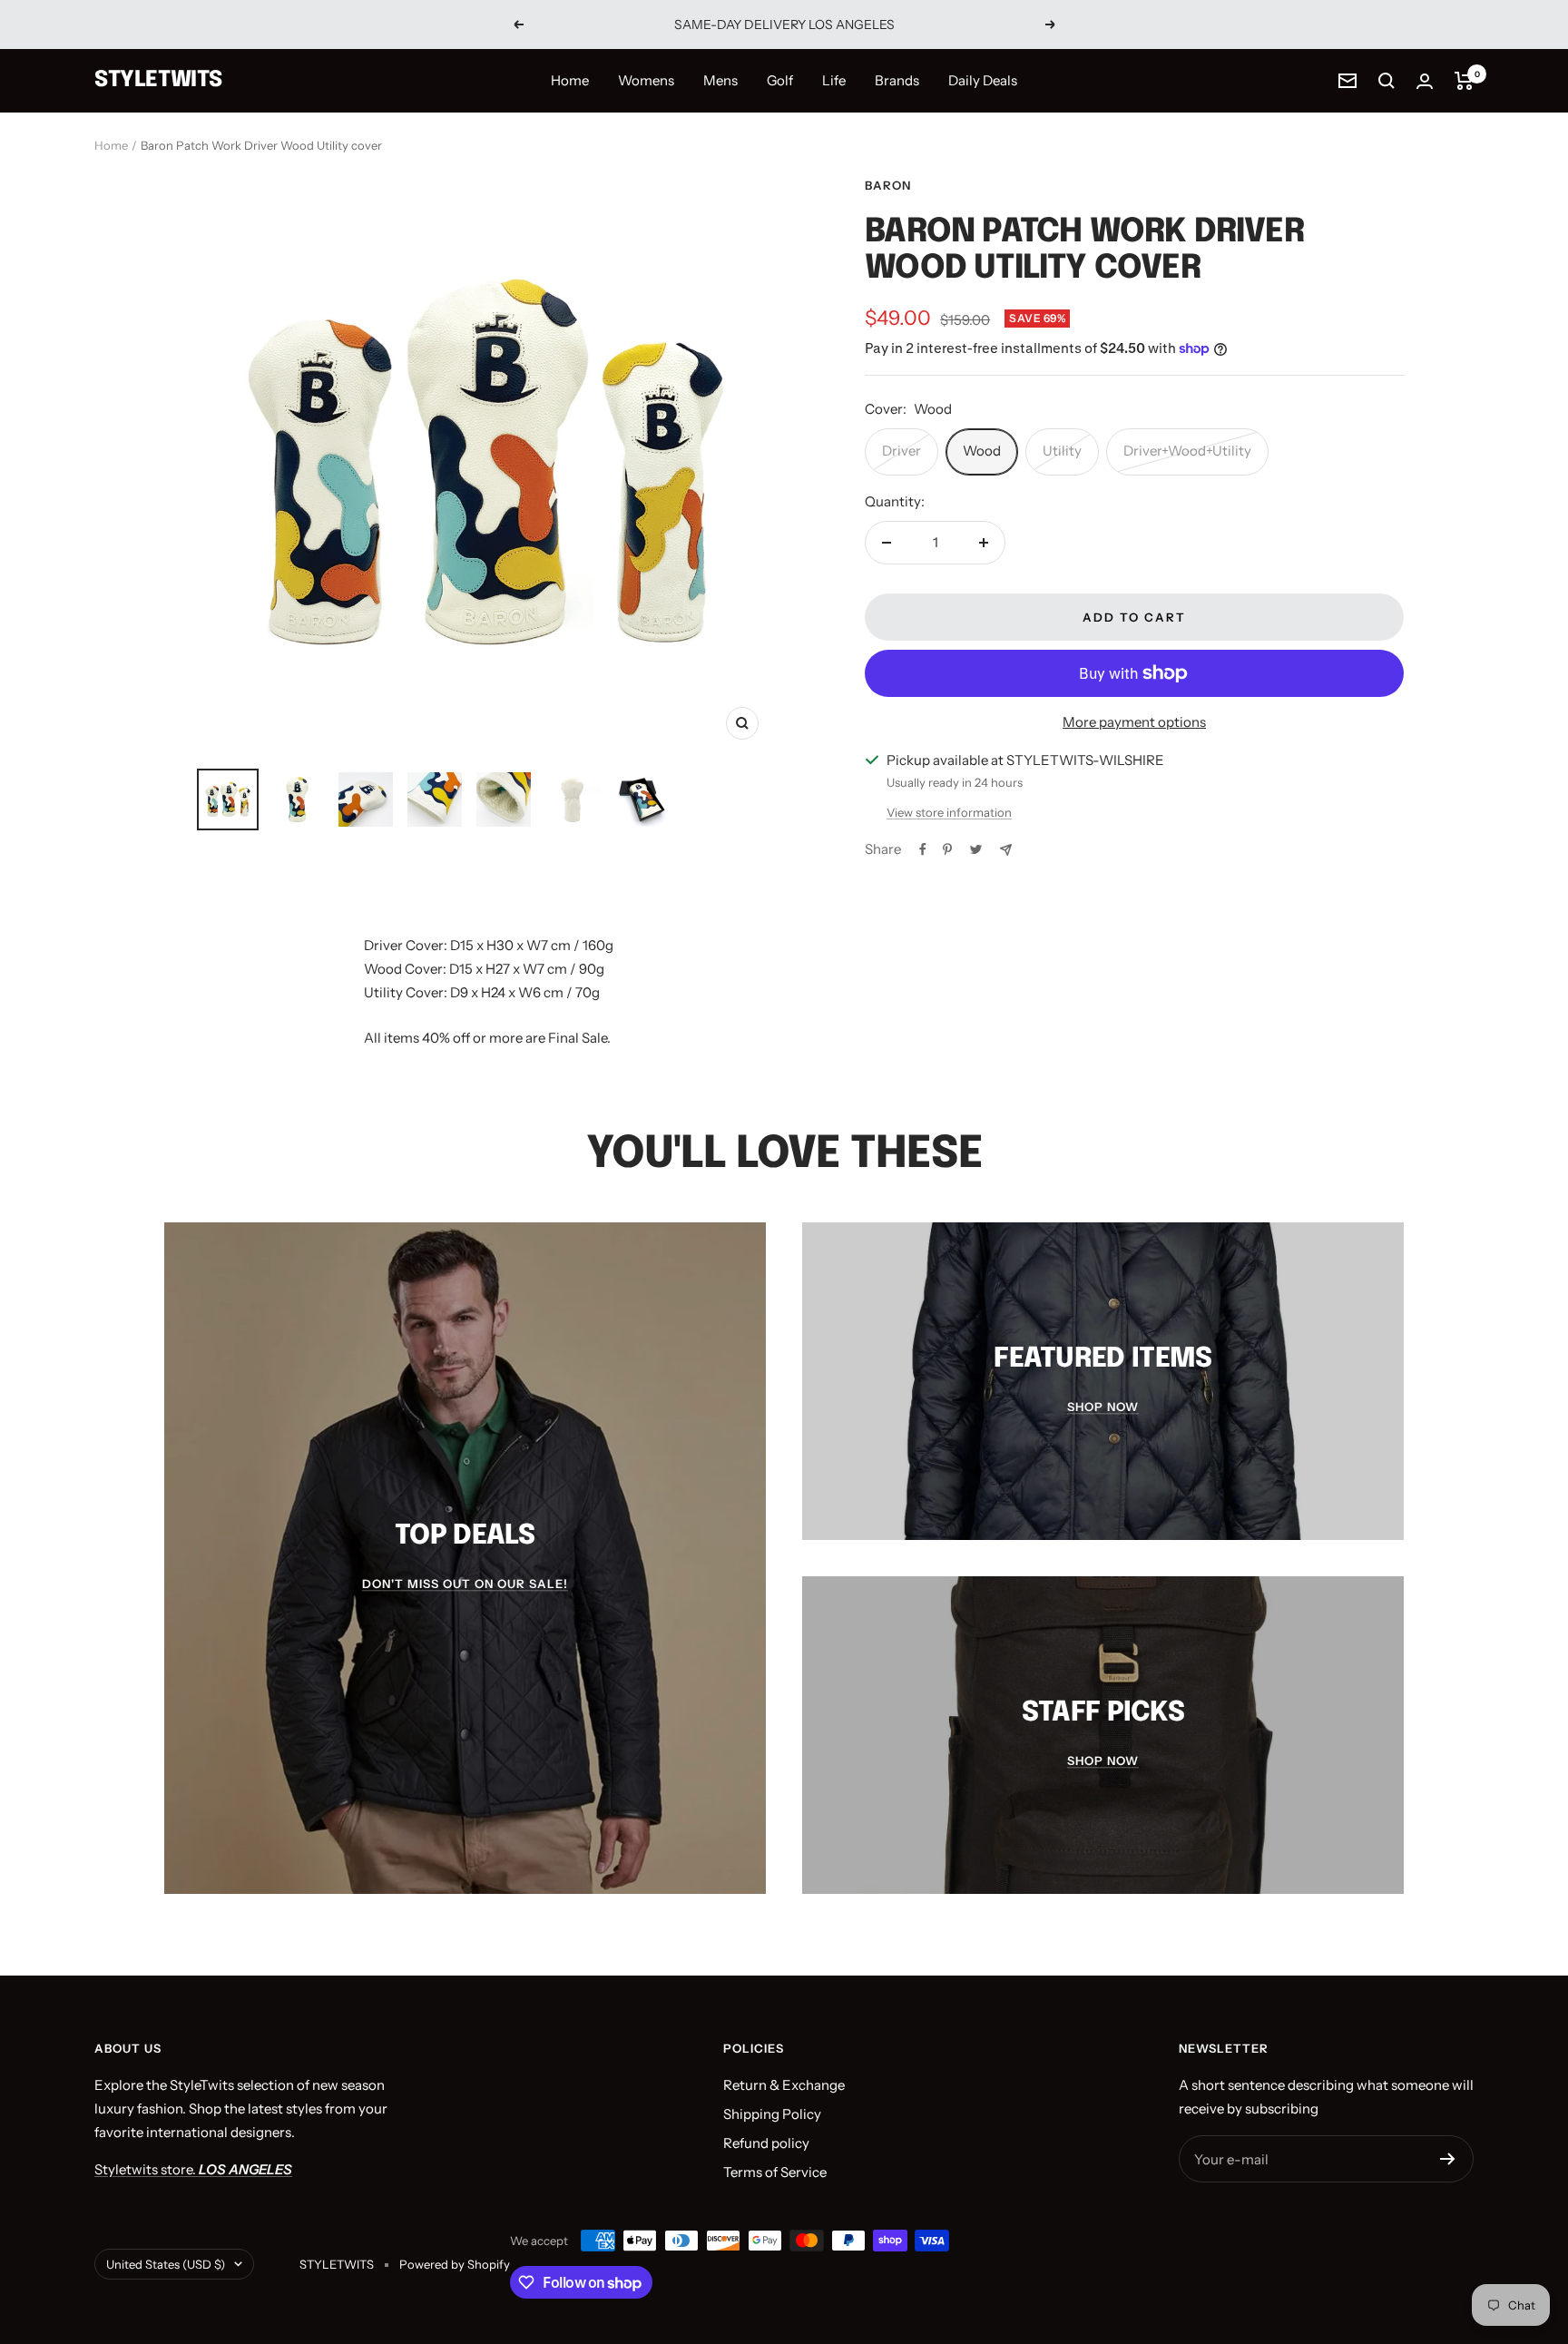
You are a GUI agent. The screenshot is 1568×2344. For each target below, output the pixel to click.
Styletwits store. (193, 2169)
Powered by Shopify (455, 2264)
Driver (902, 451)
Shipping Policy (772, 2114)
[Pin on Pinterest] (947, 849)
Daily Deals (983, 80)
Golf (780, 80)
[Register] (1448, 2159)
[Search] (1387, 81)
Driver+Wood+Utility (1187, 451)
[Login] (1425, 81)
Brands (897, 80)
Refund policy (766, 2143)
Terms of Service (775, 2172)
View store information (949, 812)
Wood (982, 451)
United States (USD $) (166, 2264)
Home (570, 80)
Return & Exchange (784, 2085)
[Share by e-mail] (1006, 850)
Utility (1062, 451)
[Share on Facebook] (923, 849)
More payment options (1134, 722)
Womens (646, 80)
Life (834, 80)
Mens (720, 80)
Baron (888, 185)
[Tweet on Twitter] (976, 849)
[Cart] (1464, 81)
